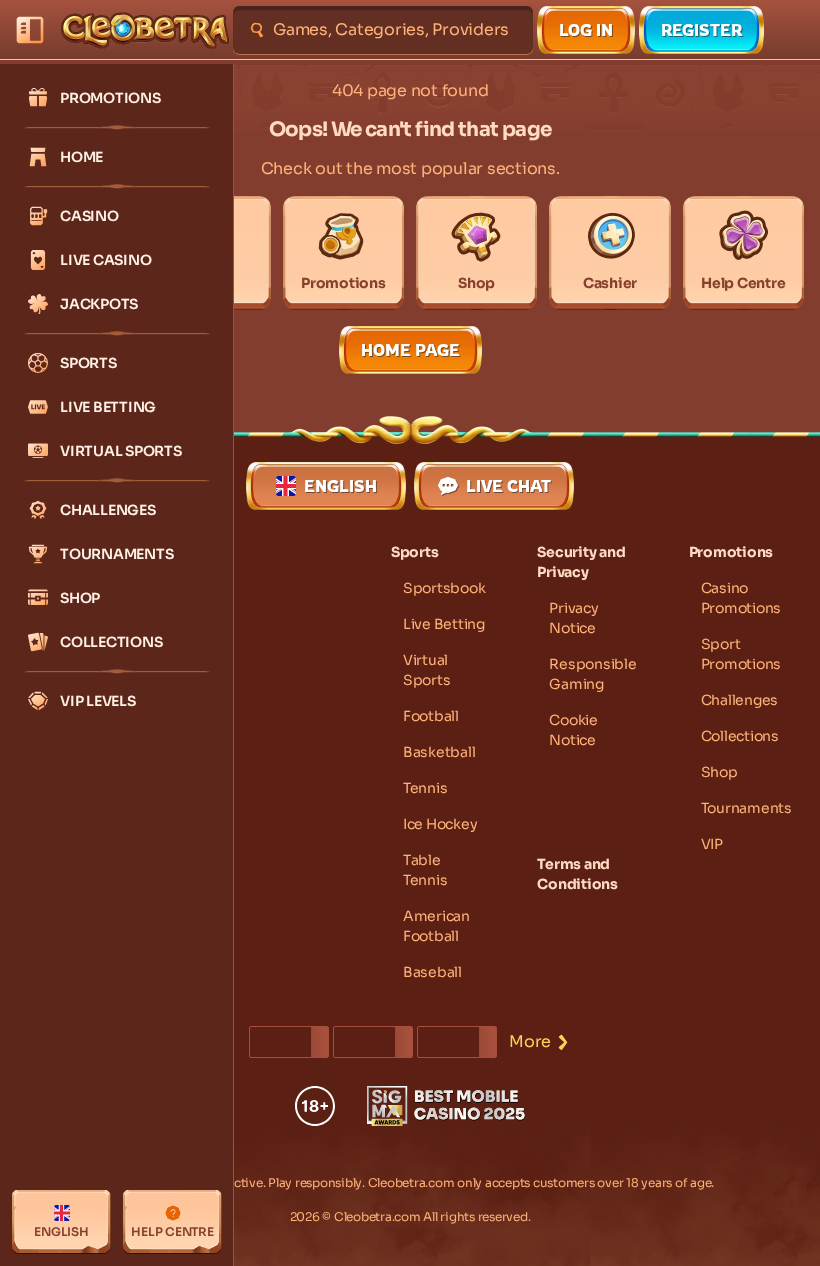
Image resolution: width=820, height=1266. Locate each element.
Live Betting (444, 624)
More (530, 1041)
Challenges (740, 700)
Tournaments (746, 808)
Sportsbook (444, 588)
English (340, 486)
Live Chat (508, 486)
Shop (719, 772)
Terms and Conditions (577, 874)
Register (701, 30)
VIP (712, 844)
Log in (586, 30)
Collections (740, 736)
